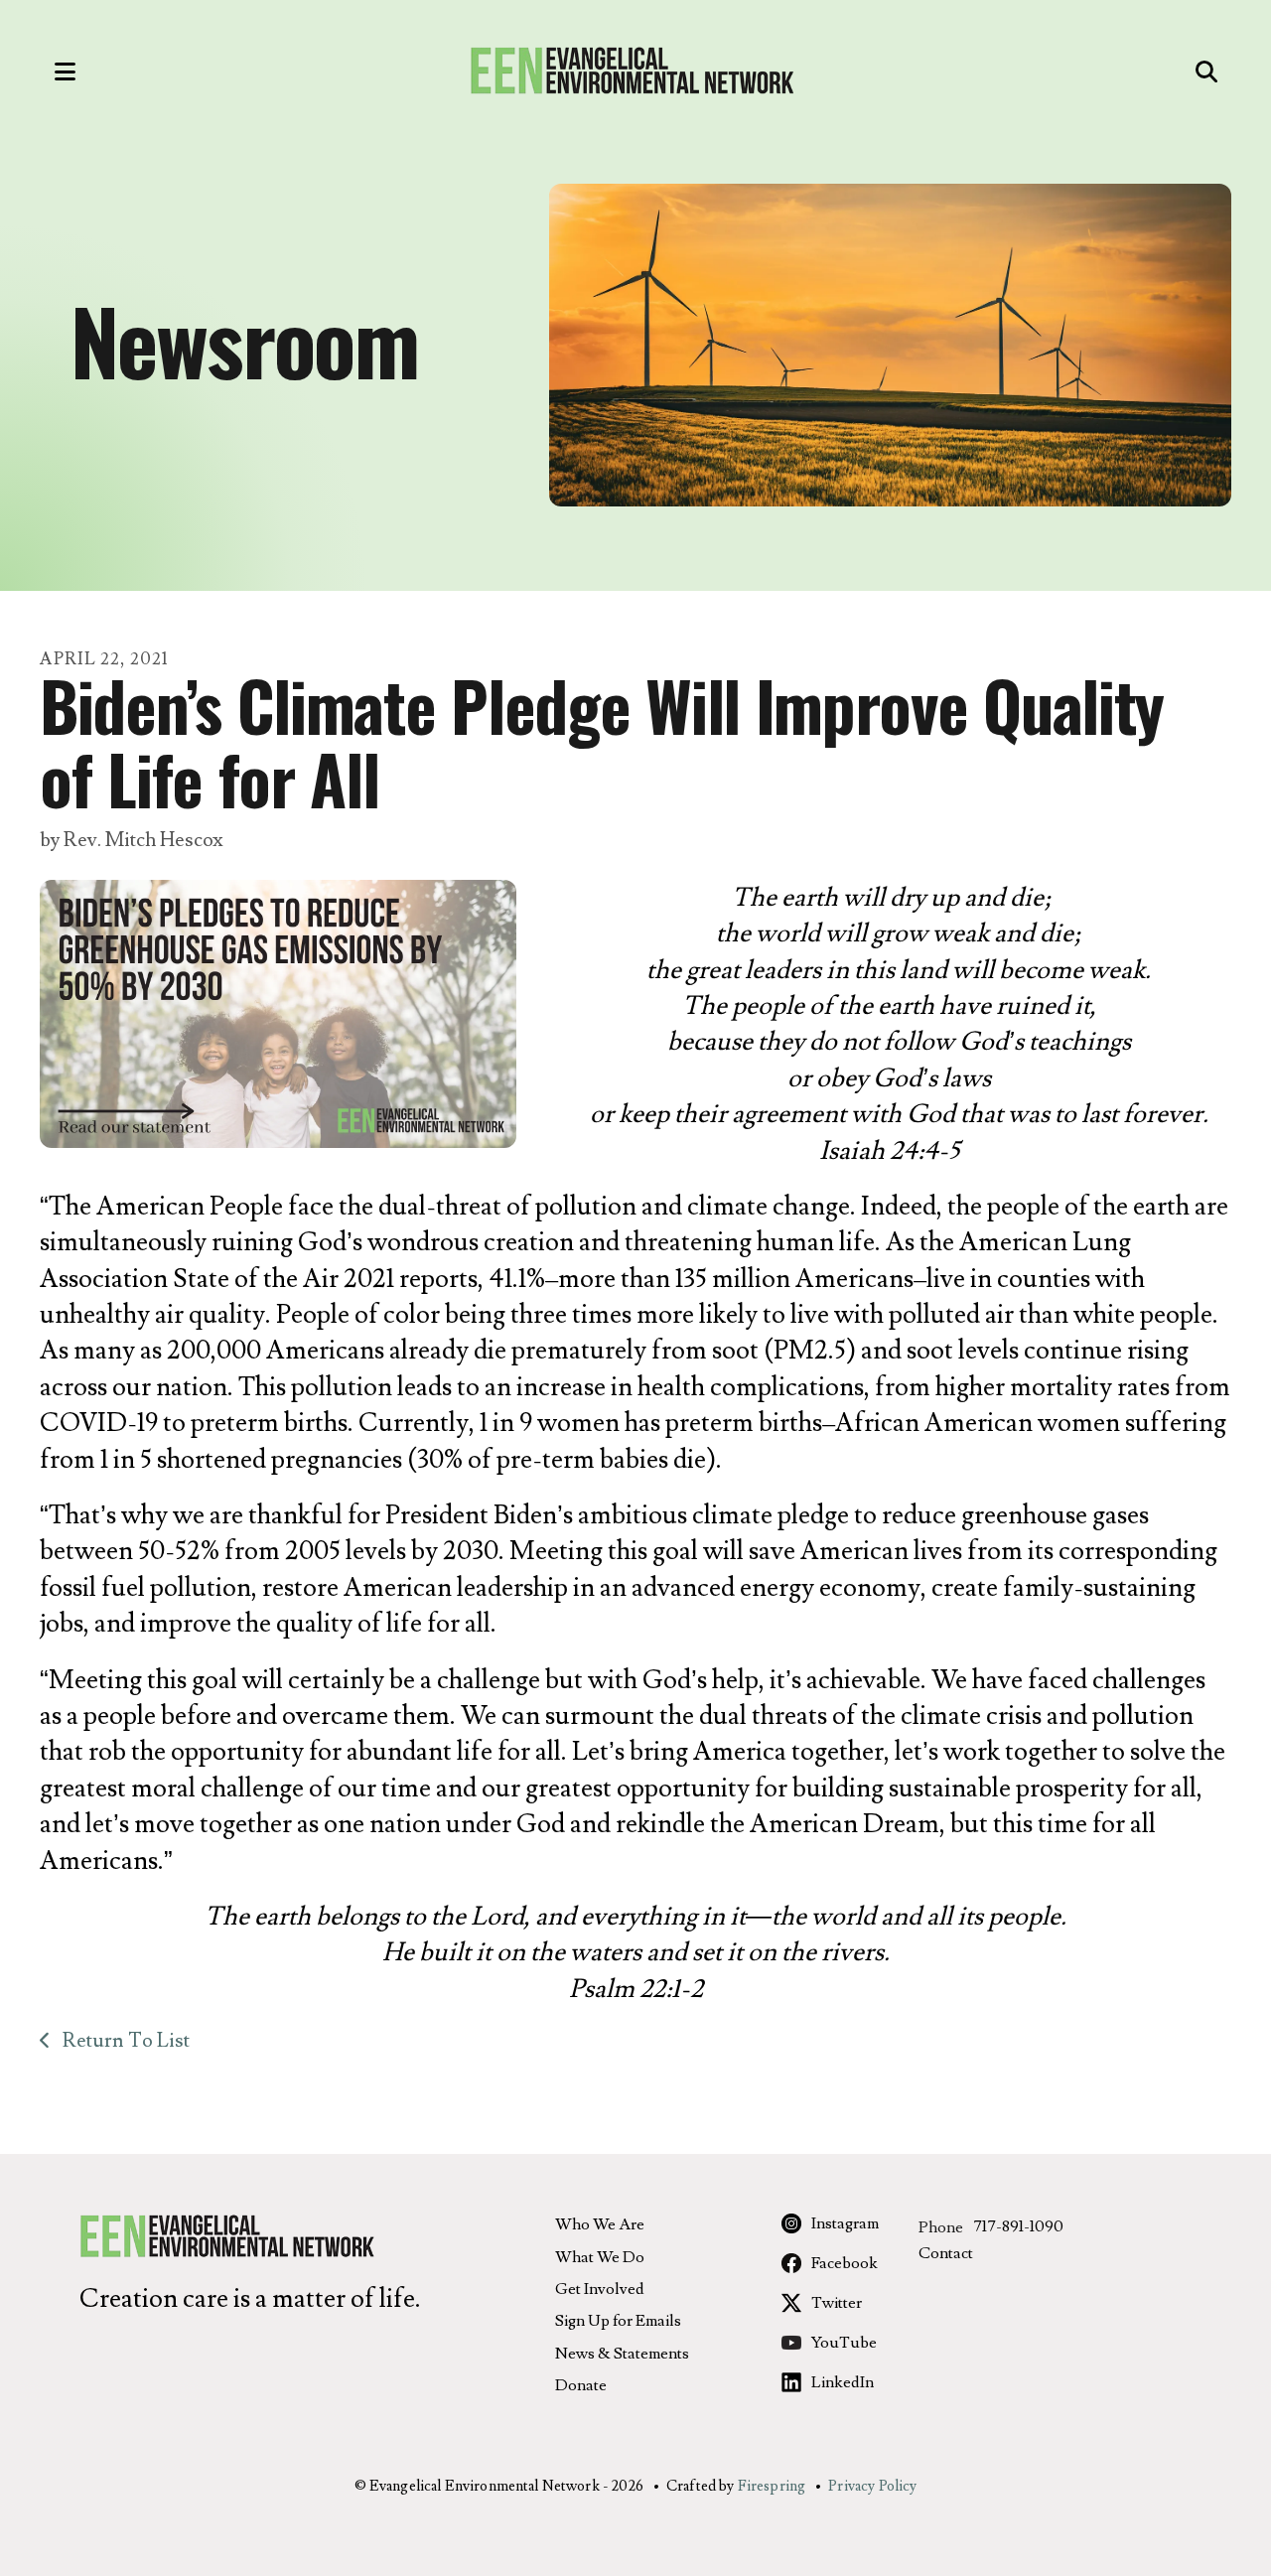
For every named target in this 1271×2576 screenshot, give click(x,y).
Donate (581, 2385)
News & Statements (622, 2354)
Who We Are (600, 2224)
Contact (946, 2253)
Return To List (124, 2041)
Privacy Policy (872, 2486)
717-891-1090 (1018, 2226)
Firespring (772, 2486)
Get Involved (600, 2289)
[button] (45, 72)
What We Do (600, 2257)
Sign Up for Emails (618, 2321)
